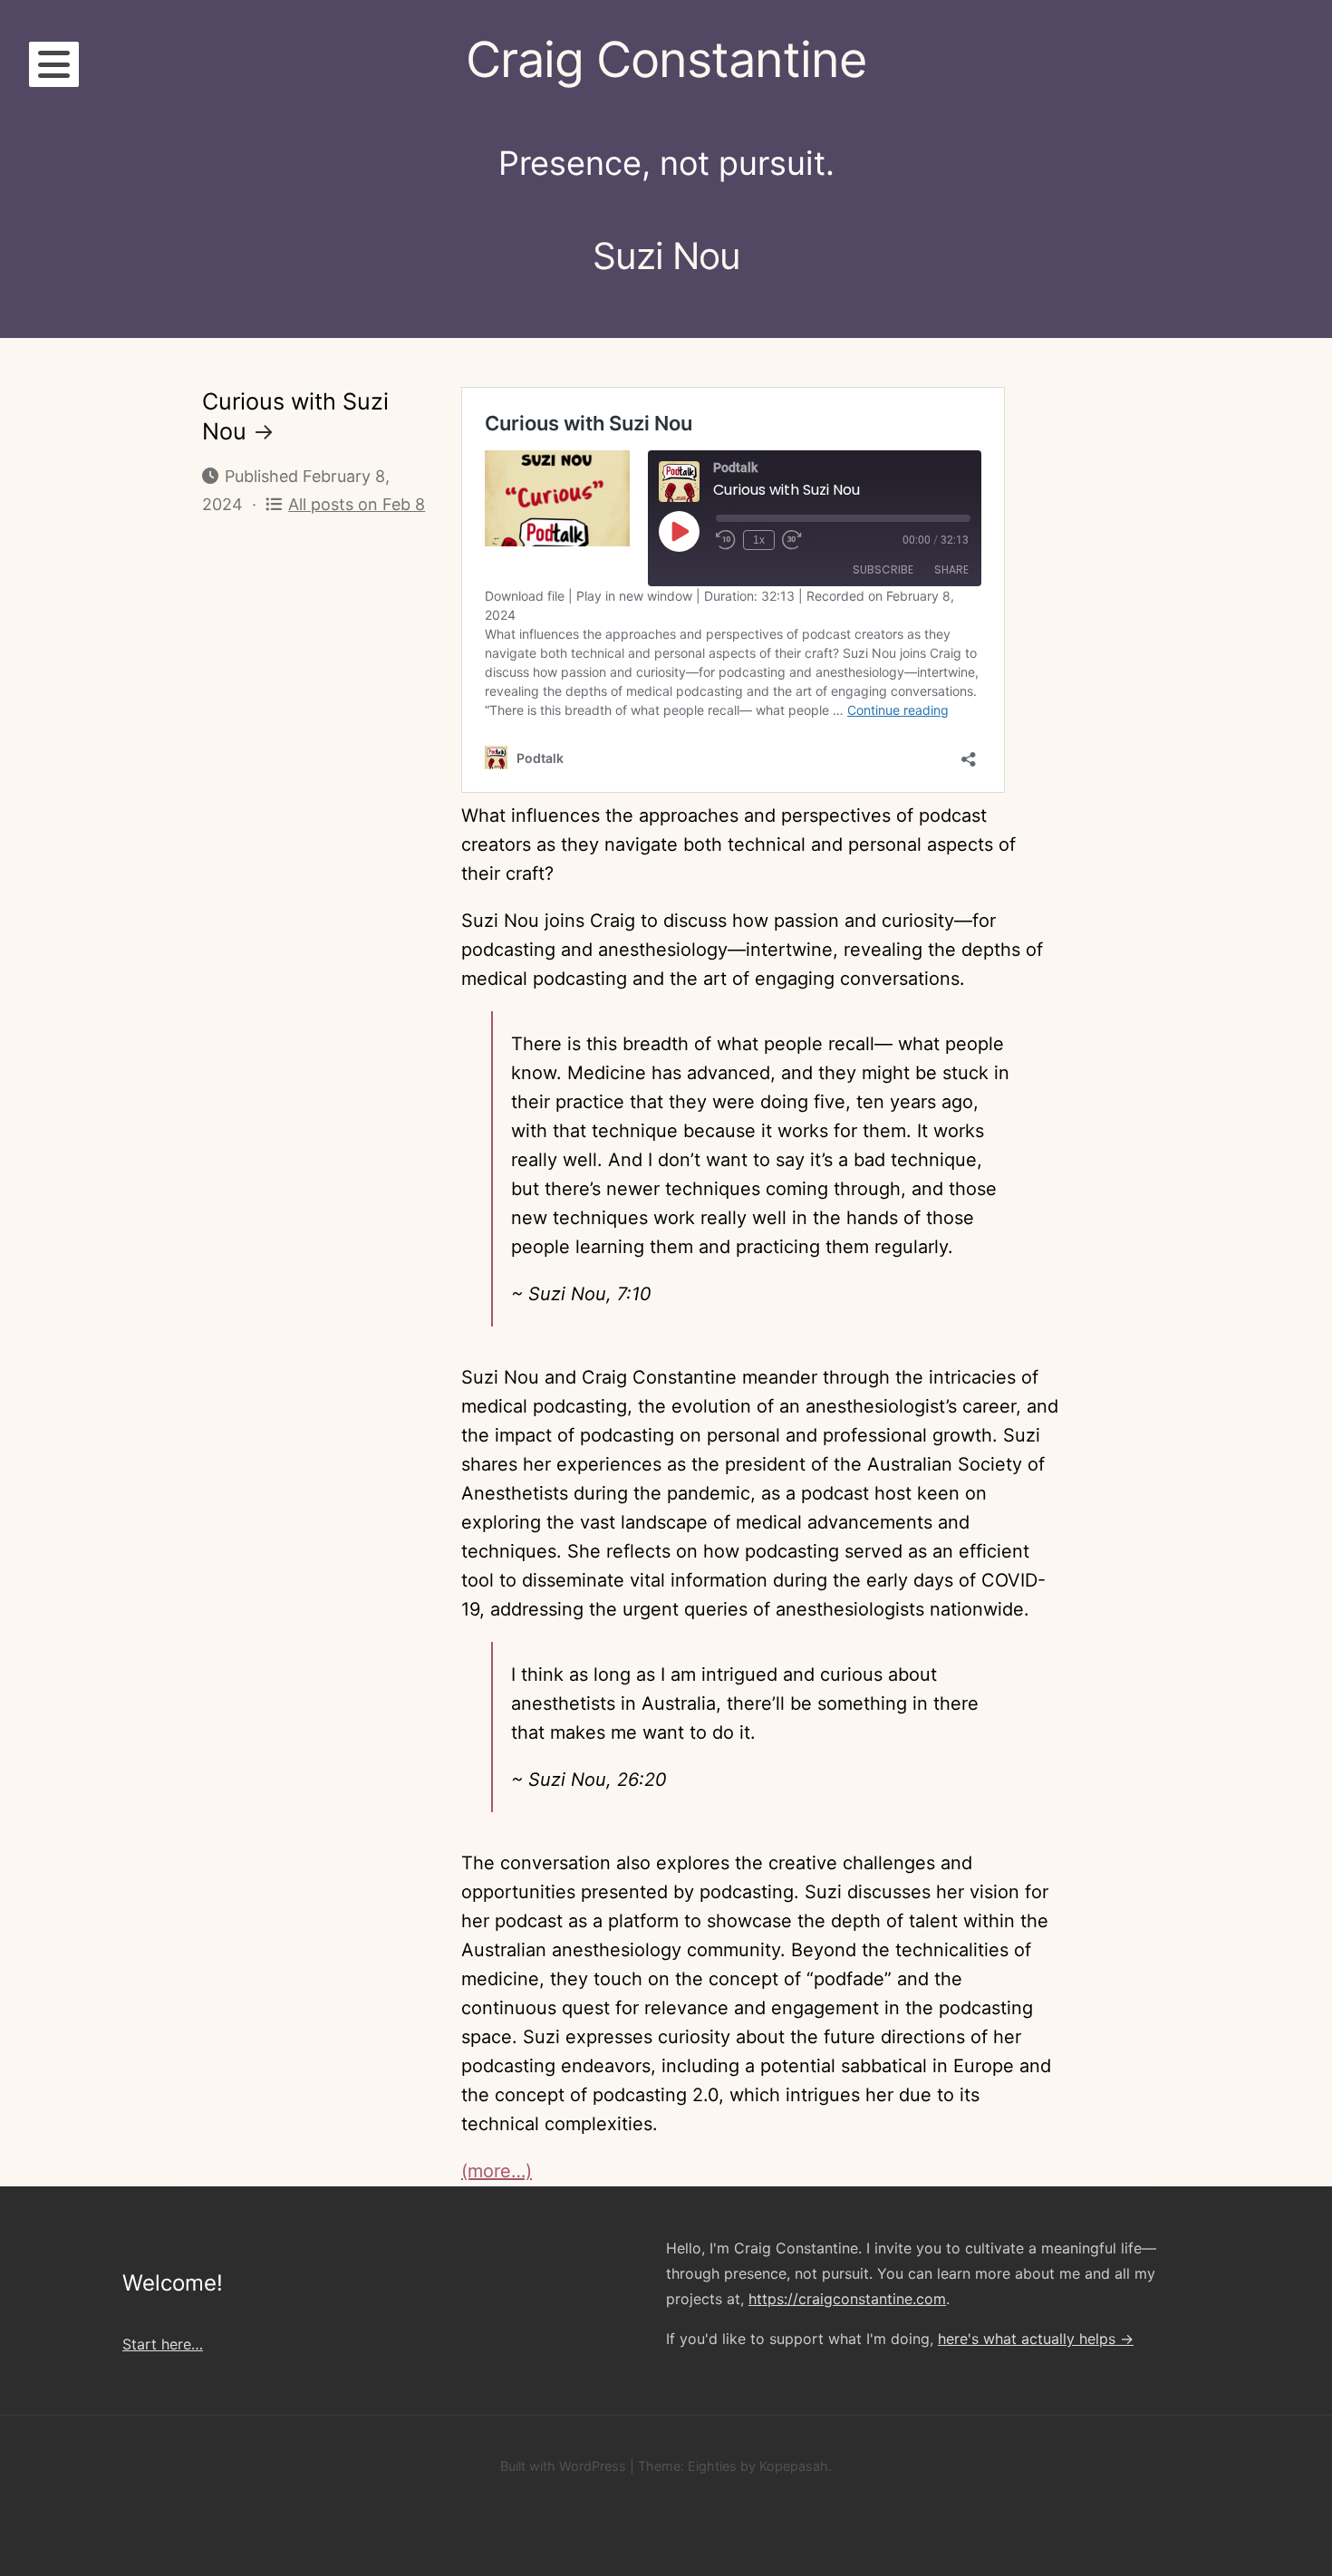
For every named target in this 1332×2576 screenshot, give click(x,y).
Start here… (163, 2344)
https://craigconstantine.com (847, 2299)
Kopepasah (794, 2466)
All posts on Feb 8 (357, 504)
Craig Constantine (666, 59)
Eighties (712, 2466)
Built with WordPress (563, 2466)
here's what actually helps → (1036, 2339)
